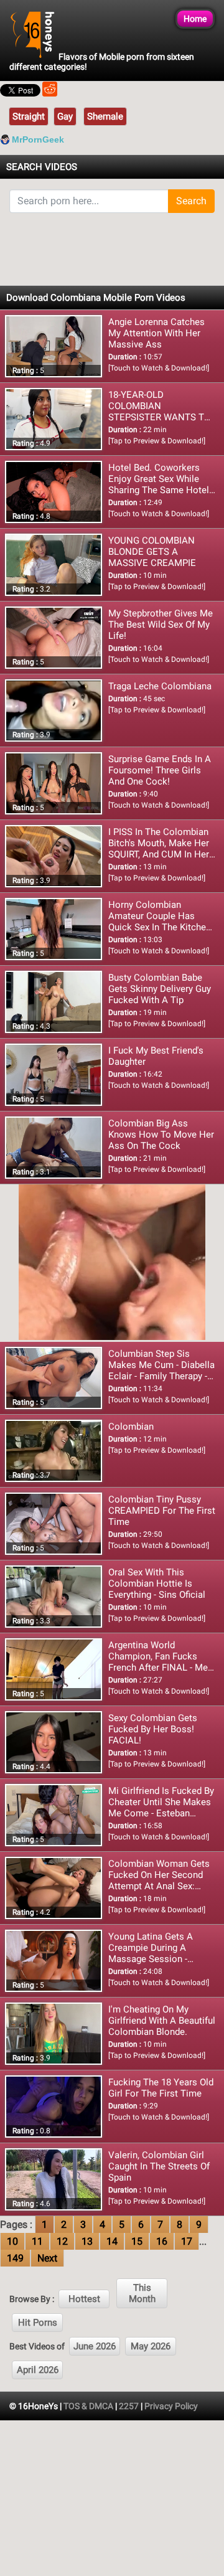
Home (195, 19)
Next (47, 2258)
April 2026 (38, 2370)
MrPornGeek (38, 139)
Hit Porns (38, 2323)
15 (137, 2241)
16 (162, 2241)
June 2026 (95, 2346)
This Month (142, 2293)
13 (87, 2241)
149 (15, 2258)
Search (191, 201)
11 (37, 2241)
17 (187, 2241)
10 (12, 2241)
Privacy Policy (171, 2406)
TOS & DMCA (88, 2406)
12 (62, 2241)
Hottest (84, 2299)
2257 (129, 2406)
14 (112, 2241)
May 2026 (151, 2346)
